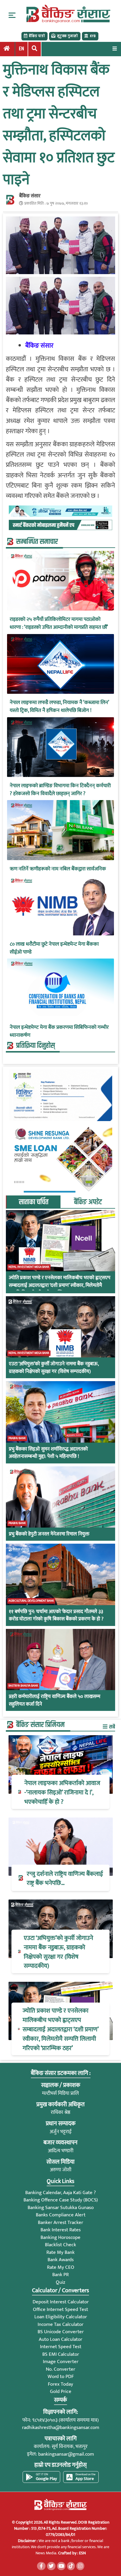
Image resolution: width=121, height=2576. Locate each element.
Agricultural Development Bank (31, 1601)
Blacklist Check (60, 2245)
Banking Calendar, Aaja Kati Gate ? (60, 2193)
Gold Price (61, 2391)
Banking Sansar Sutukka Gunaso (61, 2208)
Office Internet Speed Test (60, 2309)
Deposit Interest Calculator (61, 2302)
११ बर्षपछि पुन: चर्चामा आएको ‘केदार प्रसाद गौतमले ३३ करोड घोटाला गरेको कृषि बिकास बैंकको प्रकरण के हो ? (56, 1616)
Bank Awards (61, 2260)
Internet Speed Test (61, 2347)
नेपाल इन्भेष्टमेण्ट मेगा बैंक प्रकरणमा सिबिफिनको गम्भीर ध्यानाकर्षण (59, 1031)
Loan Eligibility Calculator (61, 2317)
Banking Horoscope (60, 2237)
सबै (112, 1727)
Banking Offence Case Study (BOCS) (61, 2200)
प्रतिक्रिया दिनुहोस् (36, 1046)
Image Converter (61, 2362)
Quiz (60, 2282)
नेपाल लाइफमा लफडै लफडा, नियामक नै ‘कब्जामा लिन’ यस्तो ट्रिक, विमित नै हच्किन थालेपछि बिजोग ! (59, 707)
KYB (93, 36)
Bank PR (60, 2275)
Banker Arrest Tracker (60, 2223)
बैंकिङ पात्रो (37, 36)
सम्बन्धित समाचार (37, 542)
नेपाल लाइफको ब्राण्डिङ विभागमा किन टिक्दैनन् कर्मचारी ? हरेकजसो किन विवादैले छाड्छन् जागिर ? (60, 790)
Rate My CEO (61, 2267)
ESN (82, 2553)
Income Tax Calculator (60, 2324)
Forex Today (60, 2384)
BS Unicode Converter (61, 2332)
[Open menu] (115, 48)
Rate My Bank (60, 2252)
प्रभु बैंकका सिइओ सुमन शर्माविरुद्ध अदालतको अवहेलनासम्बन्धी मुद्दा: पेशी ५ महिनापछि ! (48, 1453)
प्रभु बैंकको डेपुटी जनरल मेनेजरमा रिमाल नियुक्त (49, 1534)
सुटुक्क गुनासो (67, 36)
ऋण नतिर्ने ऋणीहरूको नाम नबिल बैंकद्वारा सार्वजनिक (58, 869)
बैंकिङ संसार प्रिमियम (40, 1725)
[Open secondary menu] (12, 15)
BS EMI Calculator (61, 2354)
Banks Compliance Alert (61, 2215)
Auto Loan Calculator (60, 2339)
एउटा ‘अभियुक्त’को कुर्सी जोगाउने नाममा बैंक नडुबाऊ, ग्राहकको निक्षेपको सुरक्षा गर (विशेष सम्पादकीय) (54, 1368)
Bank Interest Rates (61, 2230)
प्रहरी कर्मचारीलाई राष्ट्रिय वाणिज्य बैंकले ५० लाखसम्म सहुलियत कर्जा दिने (55, 1700)
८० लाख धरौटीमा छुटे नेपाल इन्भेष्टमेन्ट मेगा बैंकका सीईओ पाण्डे (54, 948)
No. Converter (60, 2369)
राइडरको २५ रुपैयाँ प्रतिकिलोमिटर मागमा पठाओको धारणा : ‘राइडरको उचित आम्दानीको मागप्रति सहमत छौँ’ (59, 623)
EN (21, 49)
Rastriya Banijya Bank (23, 1686)
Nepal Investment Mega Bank (29, 1267)
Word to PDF (61, 2377)
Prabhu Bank (17, 1438)
